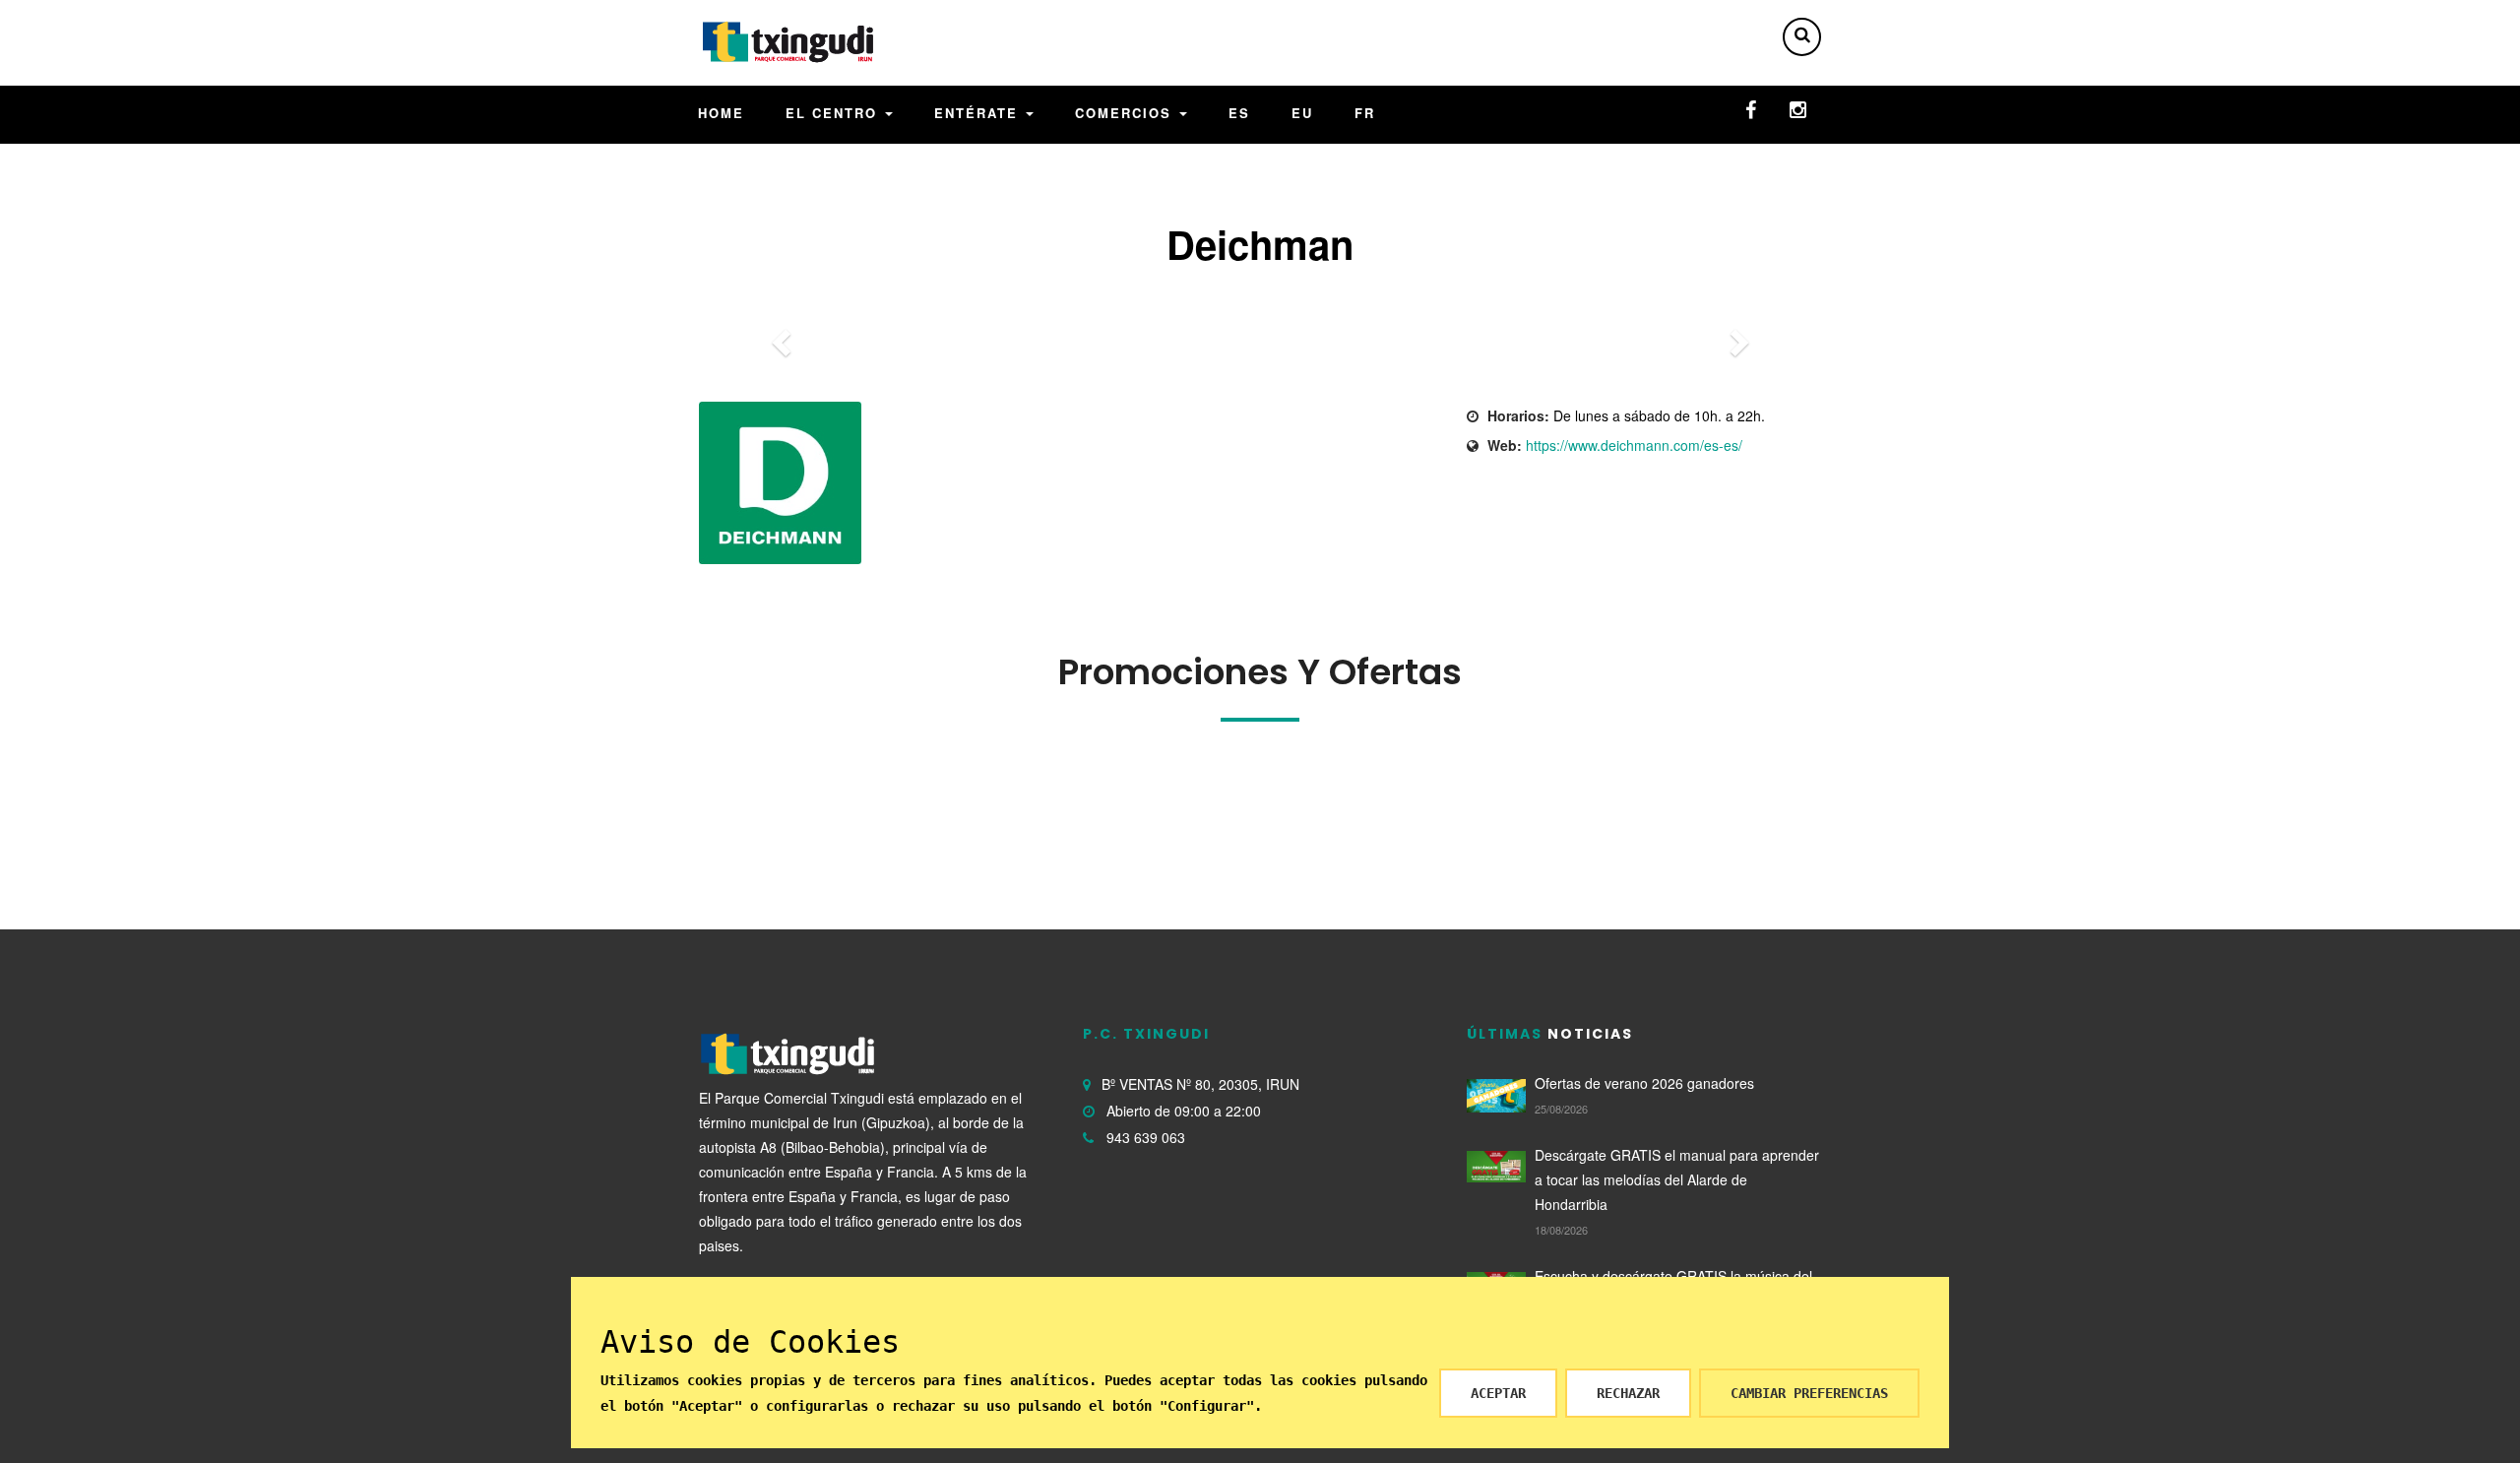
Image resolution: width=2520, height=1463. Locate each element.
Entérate (979, 113)
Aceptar (1498, 1393)
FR (1365, 113)
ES (1239, 113)
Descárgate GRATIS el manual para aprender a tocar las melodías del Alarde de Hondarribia (1677, 1179)
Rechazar (1628, 1393)
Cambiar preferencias (1809, 1393)
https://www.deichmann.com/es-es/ (1634, 445)
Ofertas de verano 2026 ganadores (1644, 1083)
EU (1302, 113)
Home (721, 113)
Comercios (1126, 113)
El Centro (834, 113)
